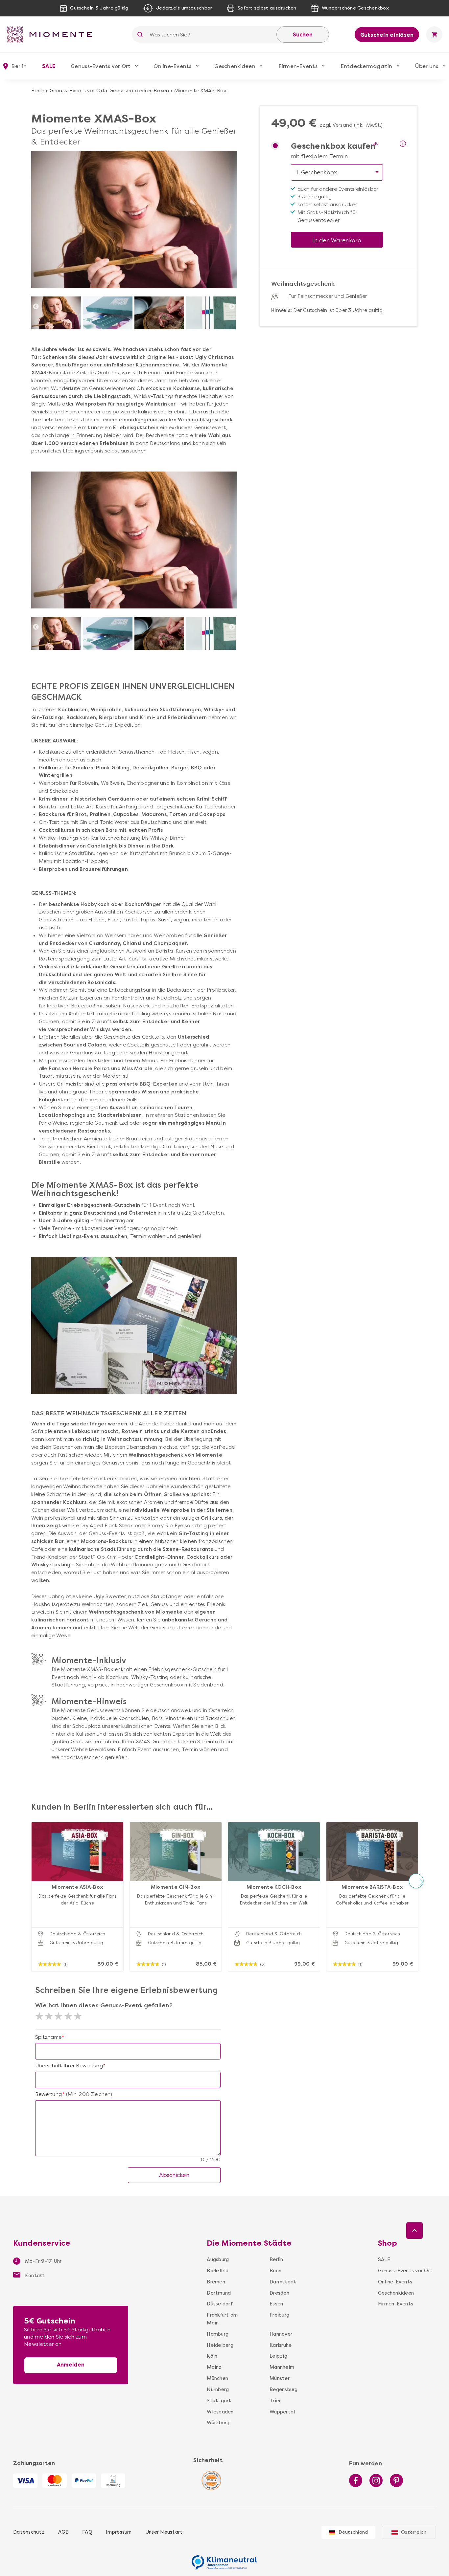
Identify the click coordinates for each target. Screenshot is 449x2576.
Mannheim (281, 2367)
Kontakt (34, 2276)
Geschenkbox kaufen (333, 146)
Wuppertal (281, 2412)
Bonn (275, 2271)
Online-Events (172, 66)
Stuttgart (219, 2401)
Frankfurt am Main (222, 2319)
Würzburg (218, 2423)
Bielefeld (218, 2271)
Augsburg (218, 2259)
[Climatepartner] (225, 2559)
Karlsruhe (281, 2345)
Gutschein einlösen (387, 35)
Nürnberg (218, 2389)
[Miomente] (52, 34)
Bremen (216, 2282)
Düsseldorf (220, 2304)
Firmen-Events (298, 66)
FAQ (87, 2532)
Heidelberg (220, 2345)
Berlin (38, 91)
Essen (276, 2304)
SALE (49, 66)
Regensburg (281, 2389)
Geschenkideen (235, 66)
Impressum (119, 2532)
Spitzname (48, 2037)
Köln (212, 2356)
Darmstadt (281, 2282)
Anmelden (71, 2365)
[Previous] (36, 307)
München (217, 2378)
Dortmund (219, 2293)
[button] (33, 1881)
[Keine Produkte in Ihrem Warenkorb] (434, 34)
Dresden (279, 2293)
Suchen (303, 35)
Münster (280, 2378)
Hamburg (218, 2334)
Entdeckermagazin (366, 66)
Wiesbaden (220, 2412)
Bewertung (48, 2094)
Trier (275, 2401)
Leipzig (278, 2356)
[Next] (232, 307)
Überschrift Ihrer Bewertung (69, 2066)
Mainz (214, 2367)
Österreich (414, 2532)
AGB (63, 2532)
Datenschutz (29, 2532)
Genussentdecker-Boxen (139, 91)
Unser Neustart (164, 2532)
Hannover (281, 2334)
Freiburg (279, 2315)
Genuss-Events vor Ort (101, 66)
